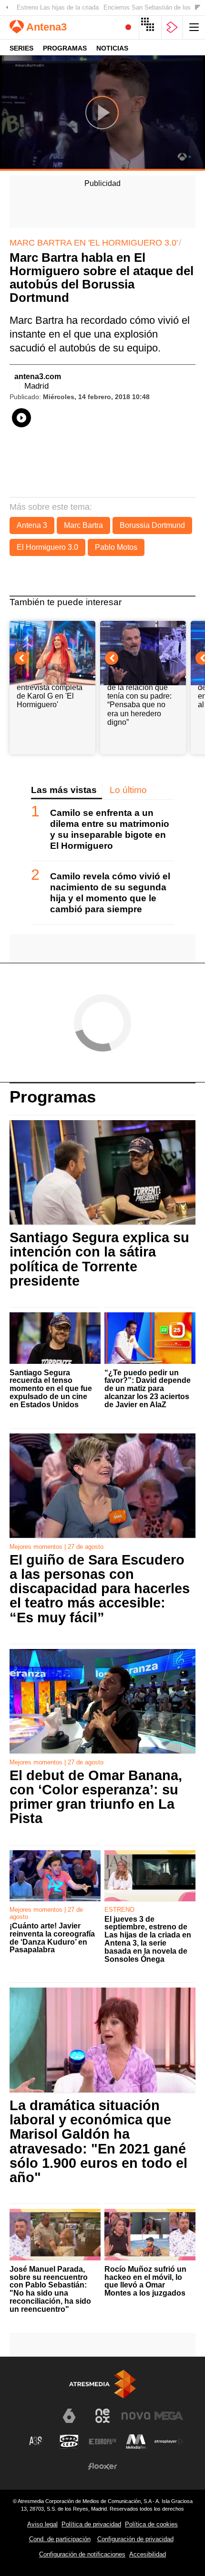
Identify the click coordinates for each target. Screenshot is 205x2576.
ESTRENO (119, 1910)
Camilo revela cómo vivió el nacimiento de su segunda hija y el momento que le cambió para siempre (110, 893)
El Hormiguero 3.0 (47, 547)
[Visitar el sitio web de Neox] (102, 2416)
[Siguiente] (198, 8)
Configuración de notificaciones (82, 2554)
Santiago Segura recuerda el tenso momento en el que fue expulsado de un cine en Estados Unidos (51, 1389)
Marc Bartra (83, 525)
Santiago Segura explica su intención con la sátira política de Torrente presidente (99, 1259)
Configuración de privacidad (135, 2539)
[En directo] (128, 27)
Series (21, 48)
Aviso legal (42, 2524)
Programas (65, 48)
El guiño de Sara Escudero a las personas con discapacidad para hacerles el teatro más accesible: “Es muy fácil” (100, 1589)
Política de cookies (151, 2524)
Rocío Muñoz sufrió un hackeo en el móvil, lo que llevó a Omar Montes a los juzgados (145, 2281)
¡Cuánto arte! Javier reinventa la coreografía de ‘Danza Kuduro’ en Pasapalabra (52, 1938)
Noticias (112, 48)
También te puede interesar (66, 602)
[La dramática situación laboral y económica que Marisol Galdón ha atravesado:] (102, 2040)
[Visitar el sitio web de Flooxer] (102, 2466)
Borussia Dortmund (152, 525)
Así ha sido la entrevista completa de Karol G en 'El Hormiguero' (50, 691)
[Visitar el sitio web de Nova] (136, 2416)
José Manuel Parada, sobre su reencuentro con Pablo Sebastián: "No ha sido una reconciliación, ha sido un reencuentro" (50, 2289)
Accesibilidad (148, 2554)
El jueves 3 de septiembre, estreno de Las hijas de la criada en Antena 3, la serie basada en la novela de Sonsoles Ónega (148, 1939)
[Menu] (194, 27)
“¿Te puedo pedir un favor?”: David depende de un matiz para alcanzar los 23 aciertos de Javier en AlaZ (148, 1389)
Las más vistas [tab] (64, 790)
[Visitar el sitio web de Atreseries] (36, 2442)
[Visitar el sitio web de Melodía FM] (136, 2442)
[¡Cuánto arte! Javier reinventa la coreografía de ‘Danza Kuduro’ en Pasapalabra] (55, 1876)
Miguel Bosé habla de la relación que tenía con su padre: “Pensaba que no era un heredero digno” (139, 700)
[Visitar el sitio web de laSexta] (69, 2416)
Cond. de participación (60, 2539)
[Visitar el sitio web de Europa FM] (102, 2442)
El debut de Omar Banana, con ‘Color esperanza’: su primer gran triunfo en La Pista (96, 1797)
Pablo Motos (116, 547)
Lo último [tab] (128, 790)
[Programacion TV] (150, 27)
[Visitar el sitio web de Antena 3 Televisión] (36, 2420)
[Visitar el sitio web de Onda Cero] (69, 2442)
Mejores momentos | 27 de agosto (56, 1547)
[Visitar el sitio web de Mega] (169, 2416)
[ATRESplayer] (172, 27)
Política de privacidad (91, 2524)
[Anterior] (7, 8)
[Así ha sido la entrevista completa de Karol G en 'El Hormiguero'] (52, 645)
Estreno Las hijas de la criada (58, 7)
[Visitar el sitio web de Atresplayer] (169, 2442)
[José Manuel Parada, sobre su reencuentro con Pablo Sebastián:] (55, 2235)
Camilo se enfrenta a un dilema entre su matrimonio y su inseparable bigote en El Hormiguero (110, 829)
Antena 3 (32, 525)
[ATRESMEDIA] (102, 2384)
